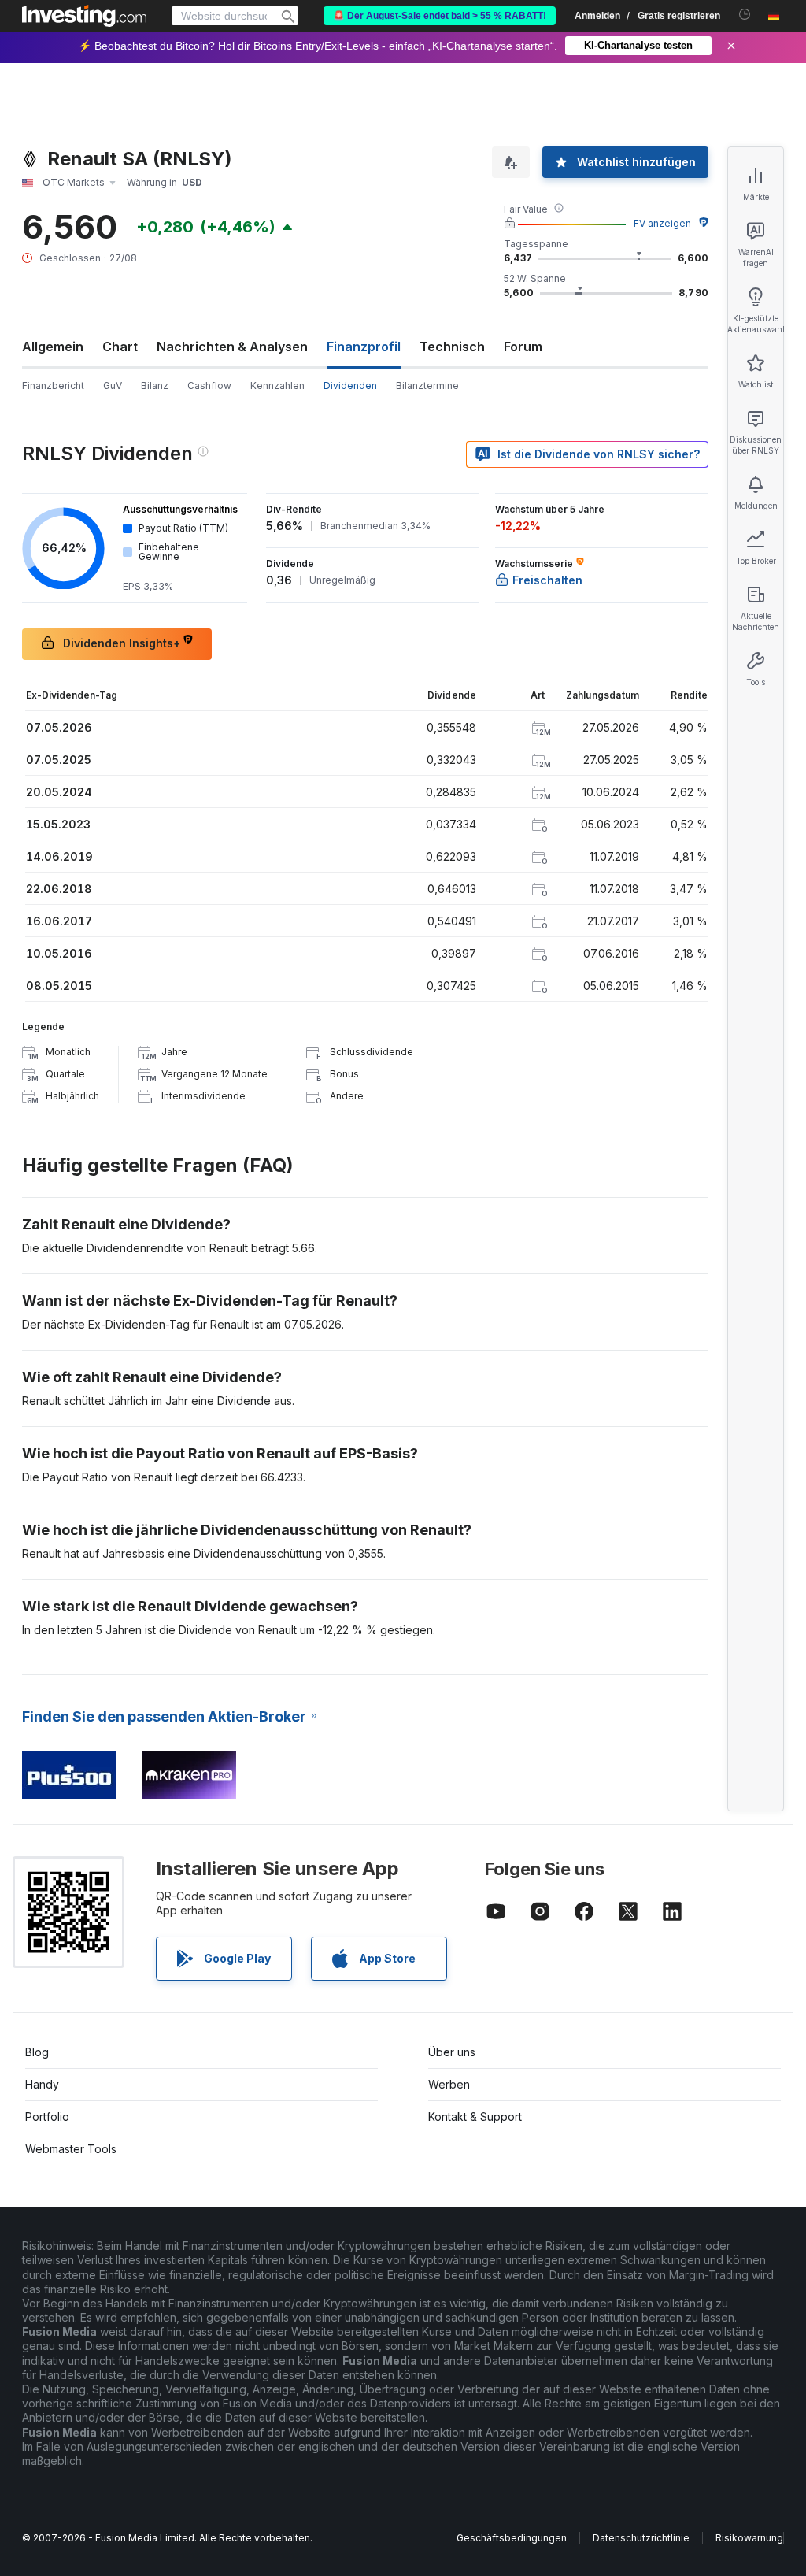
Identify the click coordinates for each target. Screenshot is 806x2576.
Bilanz (155, 385)
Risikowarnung (749, 2538)
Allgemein (53, 347)
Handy (42, 2084)
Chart (120, 347)
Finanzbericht (53, 385)
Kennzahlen (277, 385)
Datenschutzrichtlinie (641, 2538)
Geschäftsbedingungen (512, 2538)
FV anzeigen (662, 223)
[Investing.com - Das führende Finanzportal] (84, 16)
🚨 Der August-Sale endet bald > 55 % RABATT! (440, 16)
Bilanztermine (427, 385)
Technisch (452, 347)
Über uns (452, 2052)
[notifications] (745, 15)
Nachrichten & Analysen (232, 347)
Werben (449, 2084)
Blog (37, 2052)
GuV (113, 385)
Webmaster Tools (71, 2149)
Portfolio (47, 2116)
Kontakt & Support (475, 2116)
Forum (523, 347)
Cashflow (209, 385)
